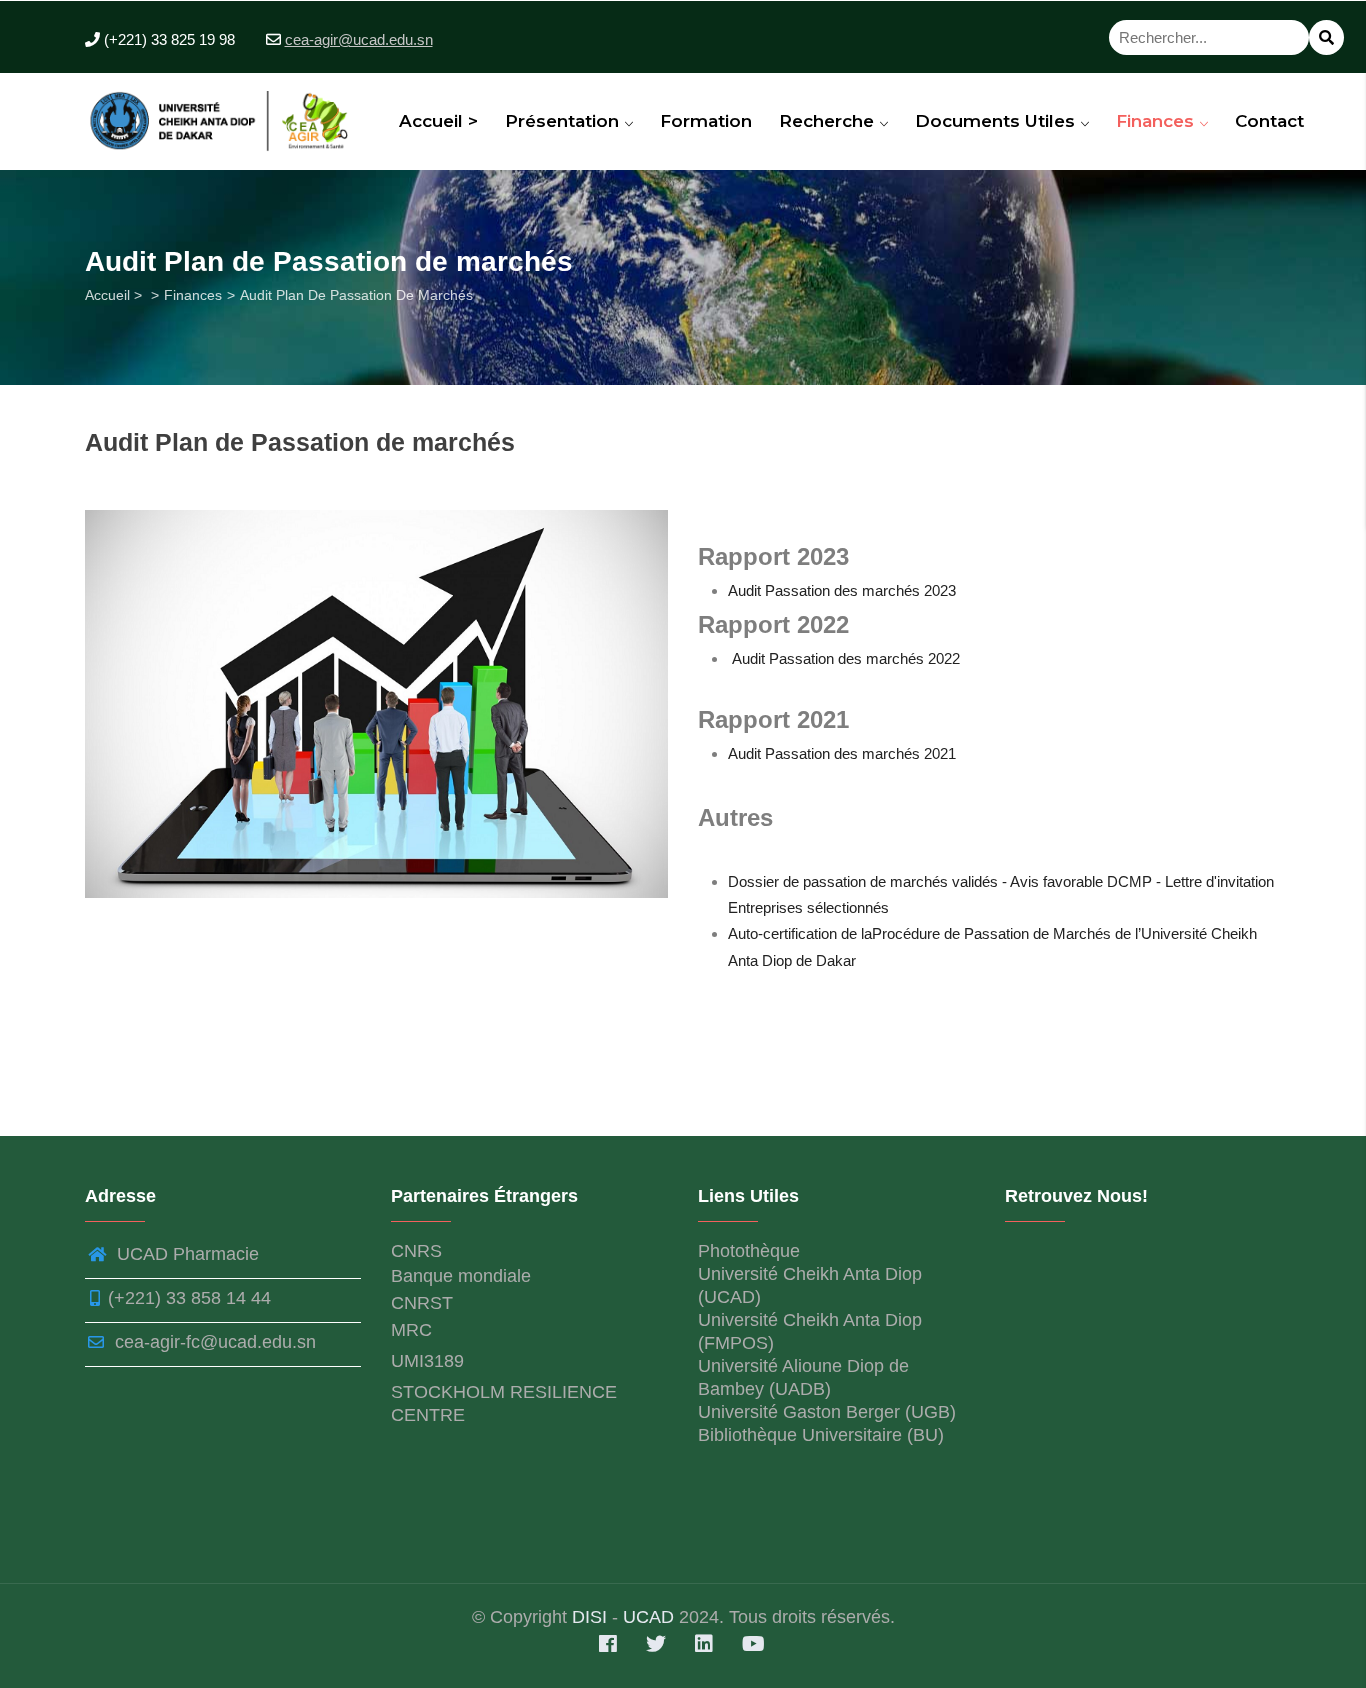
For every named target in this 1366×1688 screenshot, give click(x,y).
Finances (1157, 121)
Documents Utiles (997, 121)
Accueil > (438, 121)
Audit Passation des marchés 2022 (846, 658)
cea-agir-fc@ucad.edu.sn (213, 1342)
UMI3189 (427, 1361)
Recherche (829, 121)
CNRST (422, 1303)
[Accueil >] (223, 115)
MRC (411, 1330)
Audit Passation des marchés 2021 (842, 753)
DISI (592, 1617)
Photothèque (749, 1251)
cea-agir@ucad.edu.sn (359, 39)
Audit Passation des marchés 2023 (842, 590)
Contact (1269, 121)
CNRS (416, 1251)
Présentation (564, 121)
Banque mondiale (461, 1276)
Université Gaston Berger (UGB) (827, 1412)
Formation (706, 121)
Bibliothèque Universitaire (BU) (821, 1435)
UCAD (648, 1617)
